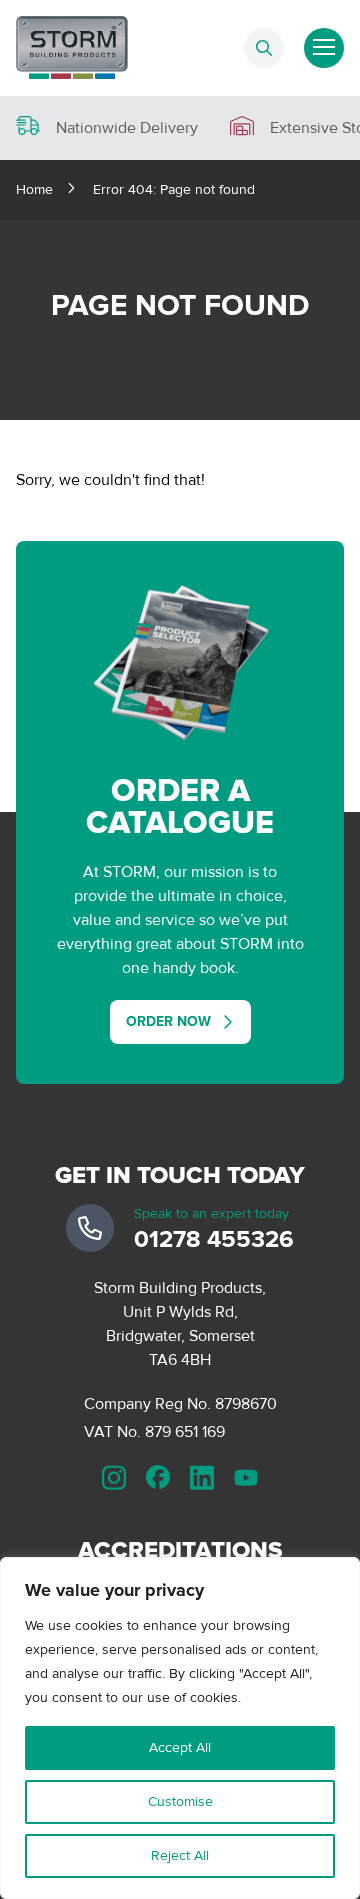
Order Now (168, 1021)
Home (34, 189)
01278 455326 (214, 1239)
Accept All (180, 1747)
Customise (180, 1801)
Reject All (180, 1855)
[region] (180, 1728)
